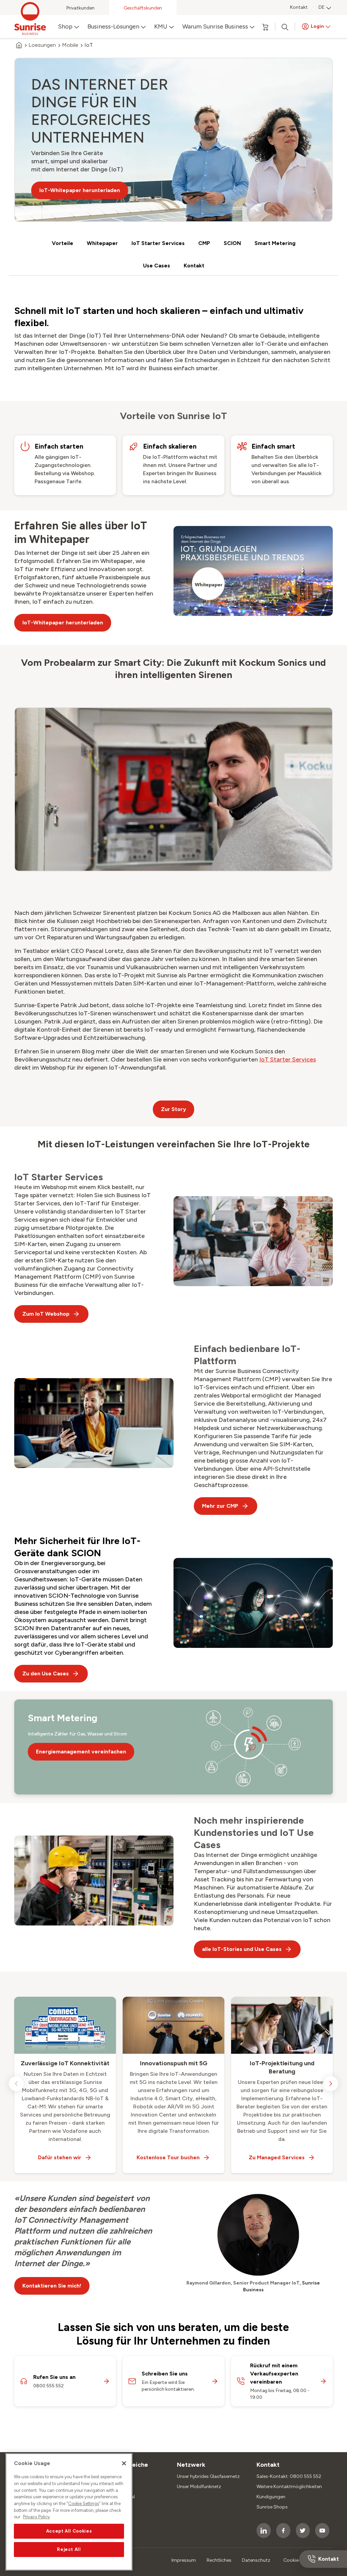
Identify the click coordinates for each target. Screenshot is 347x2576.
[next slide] (331, 2084)
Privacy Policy (36, 2517)
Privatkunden (80, 8)
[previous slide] (16, 2084)
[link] (288, 1059)
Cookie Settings (84, 2504)
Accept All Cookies (69, 2531)
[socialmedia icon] (264, 2531)
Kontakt (299, 7)
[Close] (124, 2463)
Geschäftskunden (143, 8)
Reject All (69, 2549)
